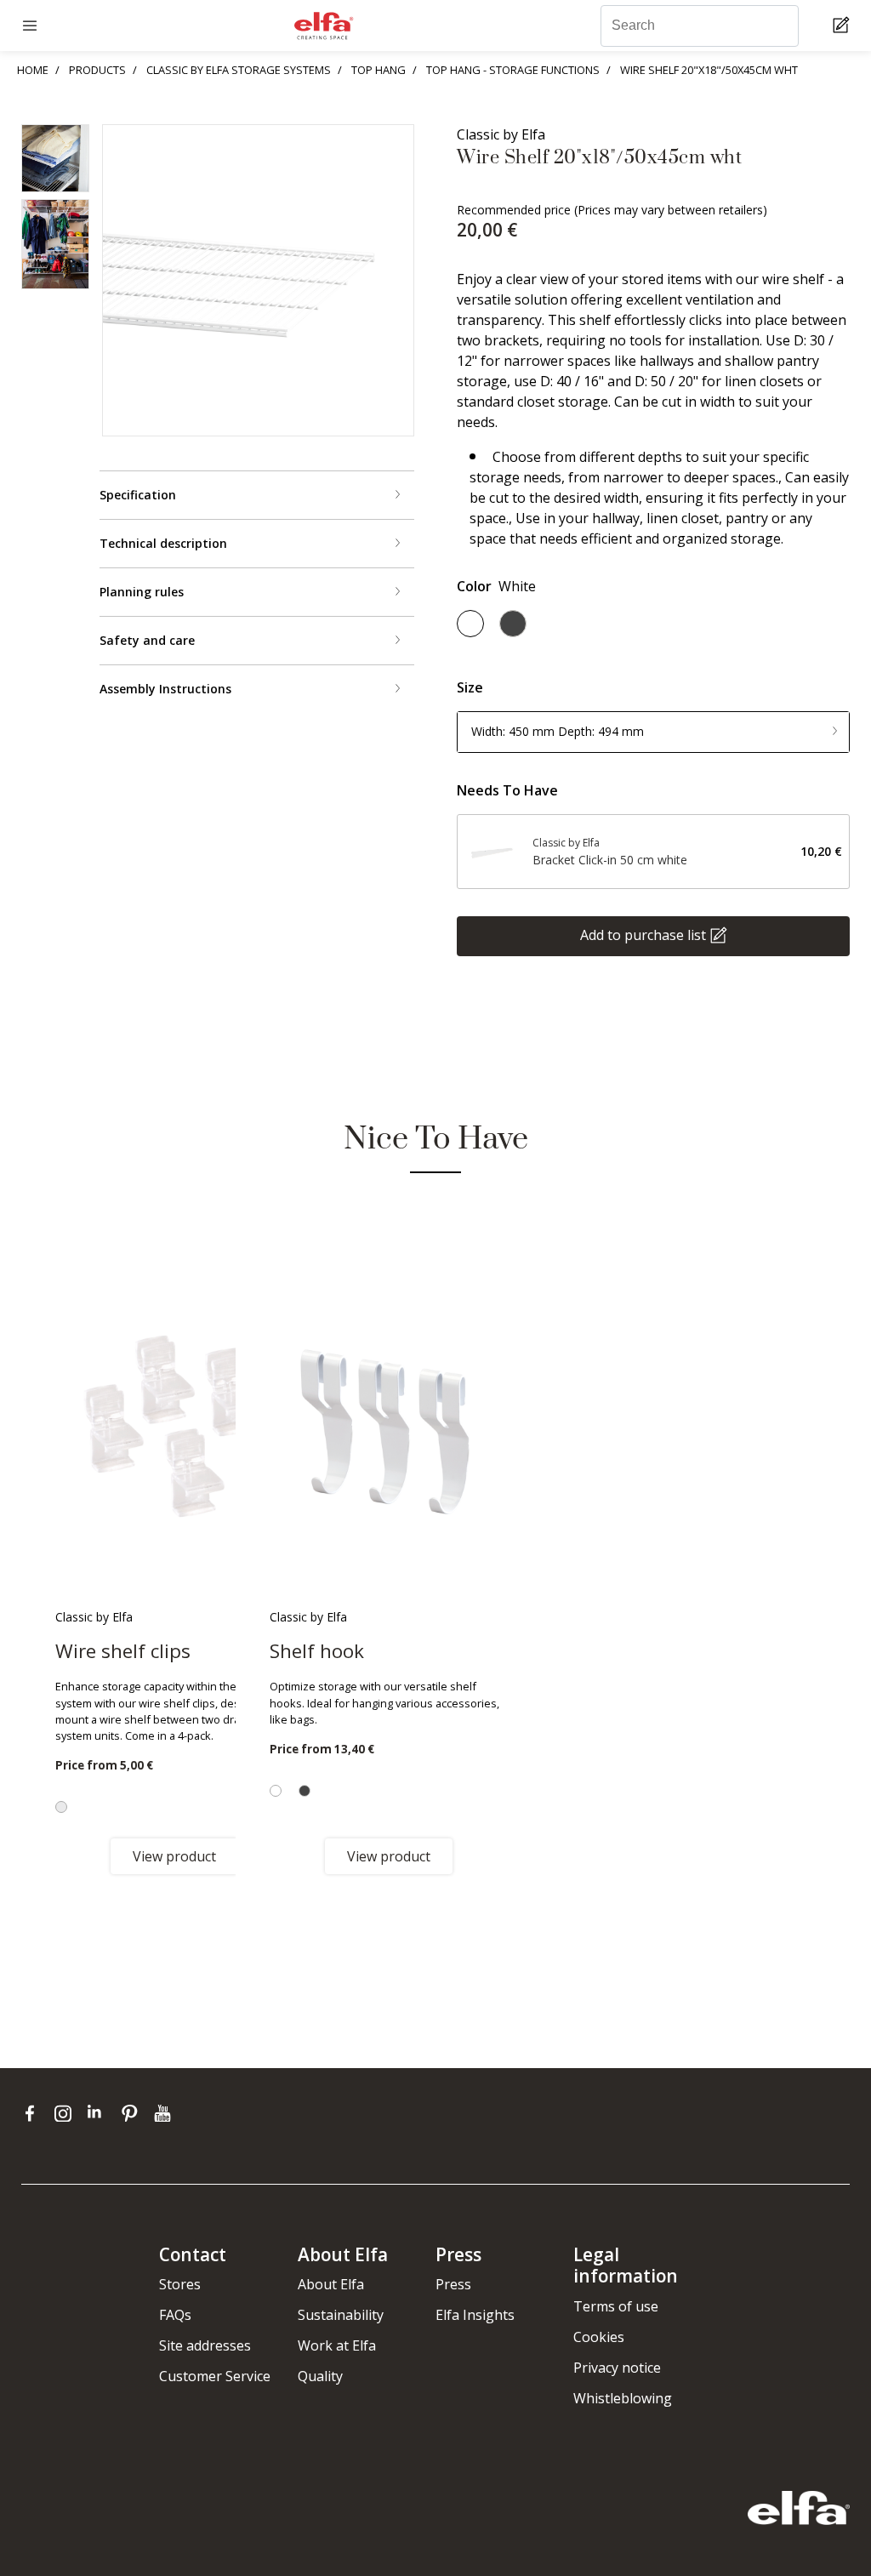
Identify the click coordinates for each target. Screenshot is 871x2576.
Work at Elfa (337, 2345)
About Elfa (331, 2284)
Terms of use (616, 2306)
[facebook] (34, 2112)
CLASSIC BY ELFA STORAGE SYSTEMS (239, 70)
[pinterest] (133, 2112)
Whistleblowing (623, 2398)
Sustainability (341, 2315)
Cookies (599, 2337)
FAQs (175, 2315)
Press (453, 2284)
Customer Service (215, 2376)
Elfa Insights (475, 2315)
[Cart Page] (843, 26)
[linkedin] (100, 2112)
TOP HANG (379, 70)
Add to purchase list (643, 934)
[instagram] (67, 2112)
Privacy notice (617, 2368)
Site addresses (205, 2345)
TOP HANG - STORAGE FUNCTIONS (513, 70)
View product (174, 1856)
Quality (320, 2376)
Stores (180, 2284)
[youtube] (165, 2112)
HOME (33, 70)
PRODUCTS (97, 70)
